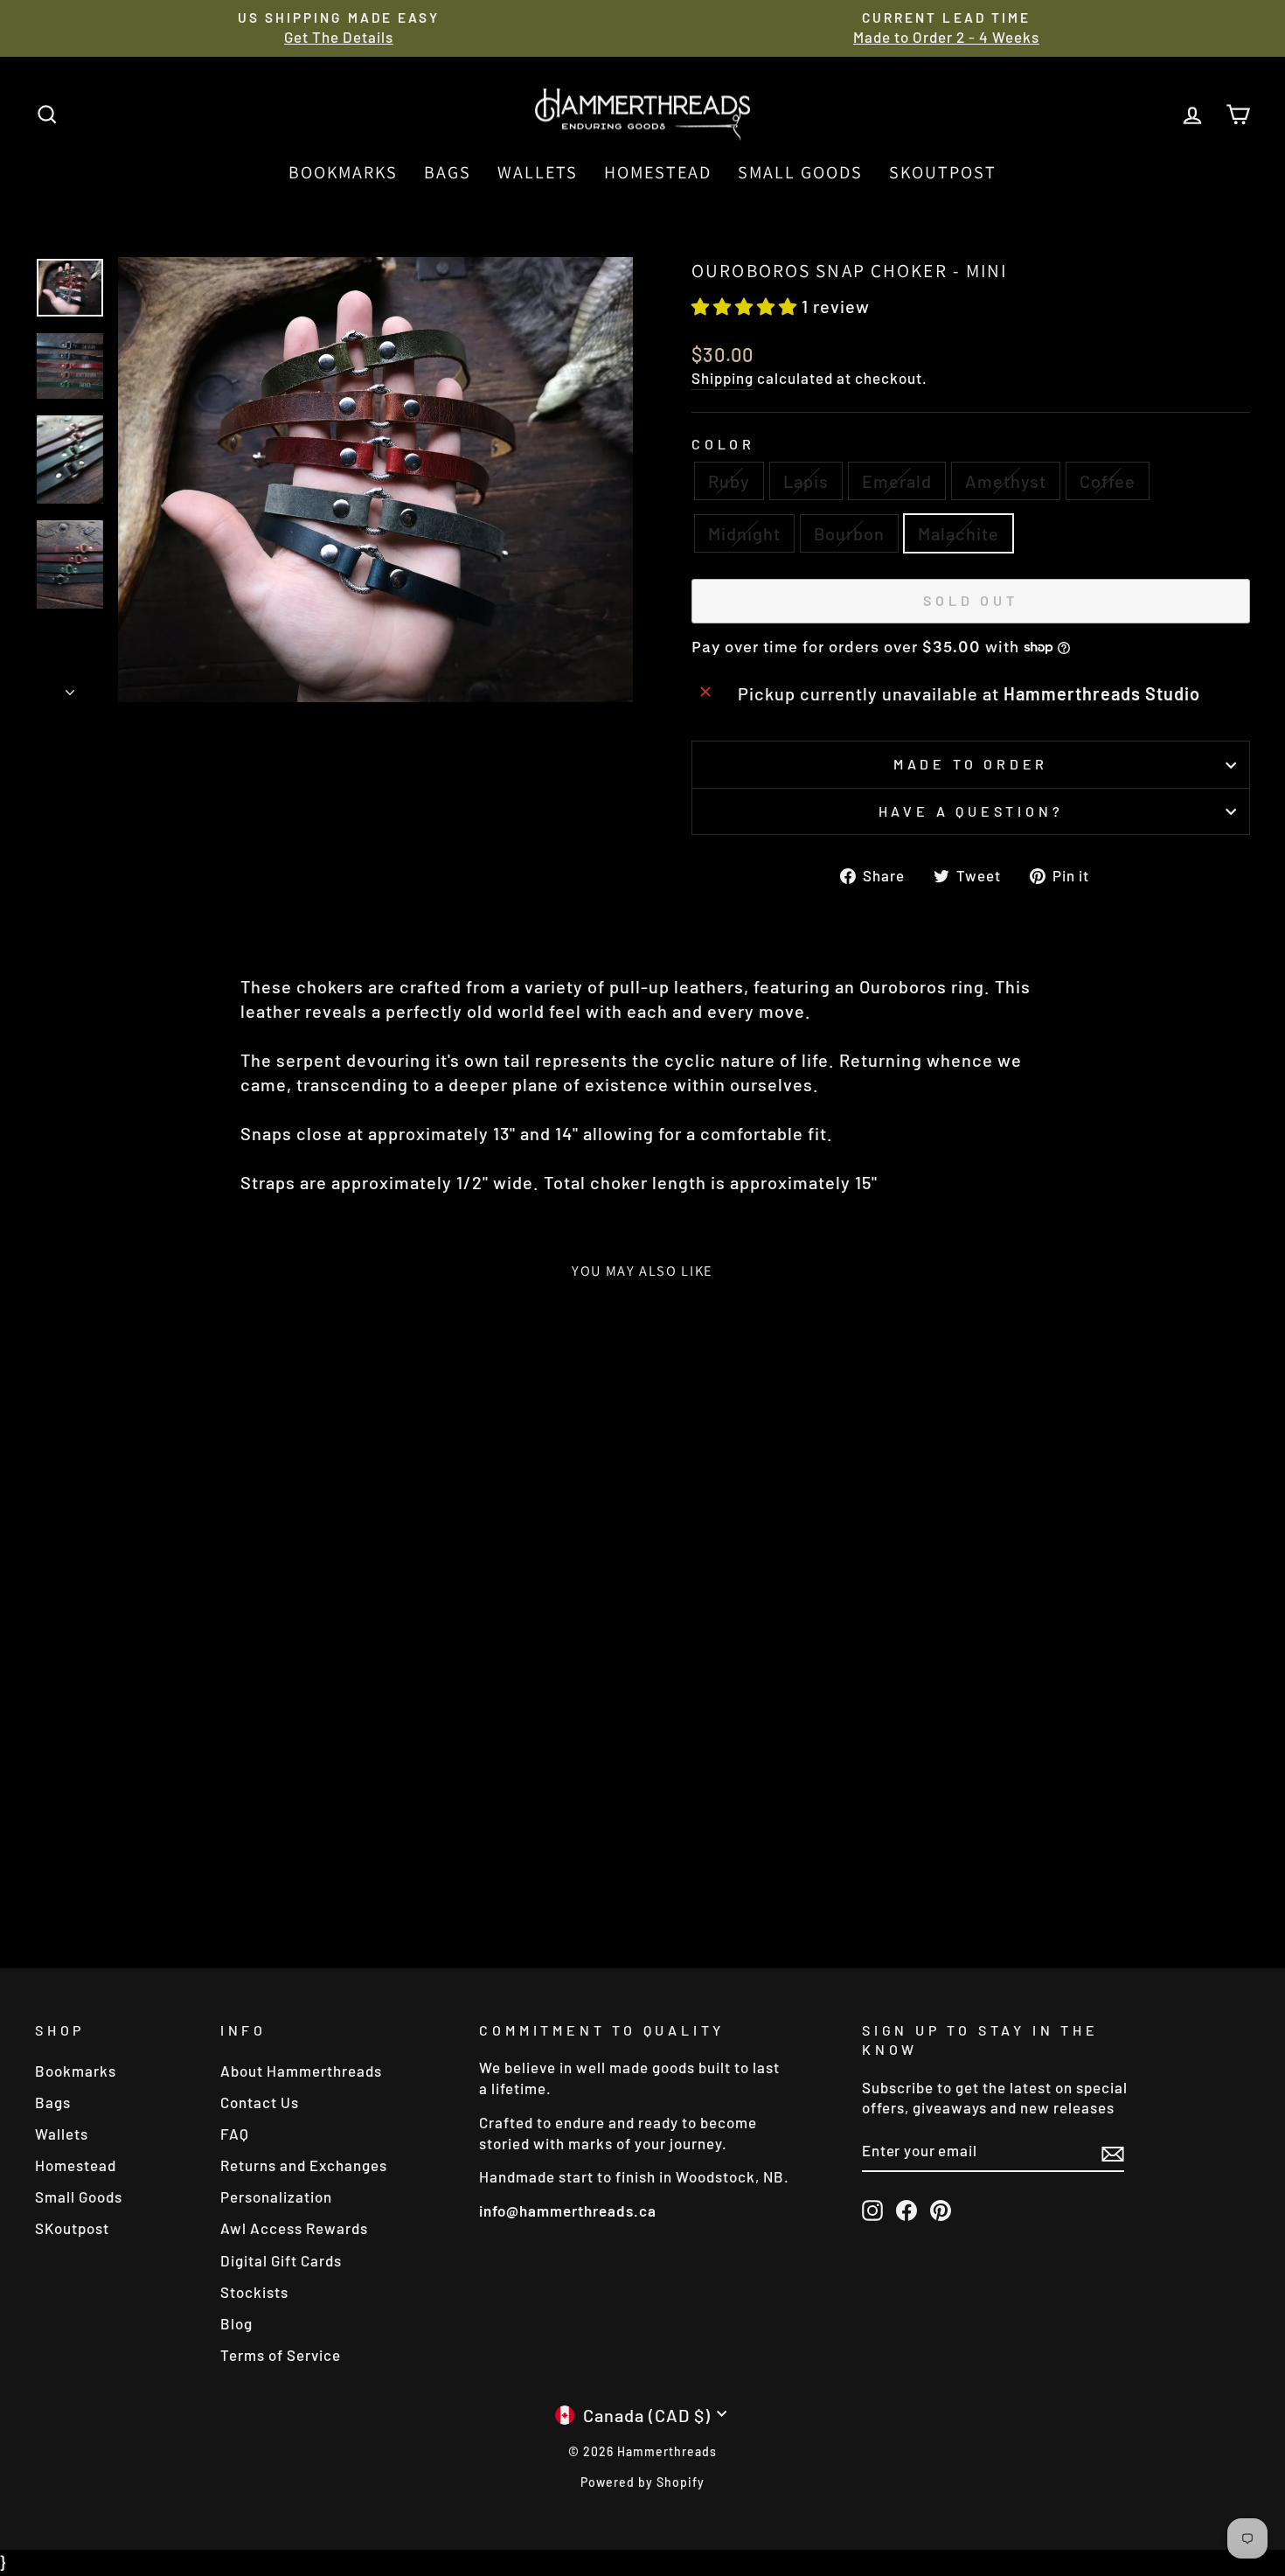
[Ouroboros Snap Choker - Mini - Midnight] (215, 1865)
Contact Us (260, 2102)
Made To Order (971, 764)
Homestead (658, 172)
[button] (747, 306)
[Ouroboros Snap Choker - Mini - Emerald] (145, 1865)
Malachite (959, 533)
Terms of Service (281, 2355)
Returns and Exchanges (304, 2165)
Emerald (897, 481)
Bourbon (849, 533)
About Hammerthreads (301, 2071)
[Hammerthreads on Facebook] (906, 2210)
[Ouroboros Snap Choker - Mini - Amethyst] (168, 1865)
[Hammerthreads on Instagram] (872, 2210)
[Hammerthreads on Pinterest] (941, 2210)
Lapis (806, 481)
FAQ (235, 2134)
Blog (236, 2323)
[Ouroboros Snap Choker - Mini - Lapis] (121, 1865)
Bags (448, 172)
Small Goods (800, 172)
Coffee (1108, 481)
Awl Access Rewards (294, 2228)
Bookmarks (343, 172)
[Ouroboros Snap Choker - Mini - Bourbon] (239, 1865)
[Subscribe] (1113, 2152)
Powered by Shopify (642, 2482)
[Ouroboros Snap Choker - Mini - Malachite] (263, 1865)
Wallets (538, 172)
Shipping (722, 378)
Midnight (744, 533)
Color (723, 444)
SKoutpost (943, 172)
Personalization (276, 2197)
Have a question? (971, 811)
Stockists (254, 2292)
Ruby (729, 481)
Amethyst (1006, 481)
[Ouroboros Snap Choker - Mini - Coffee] (192, 1865)
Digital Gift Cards (281, 2260)
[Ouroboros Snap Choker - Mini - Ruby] (97, 1865)
